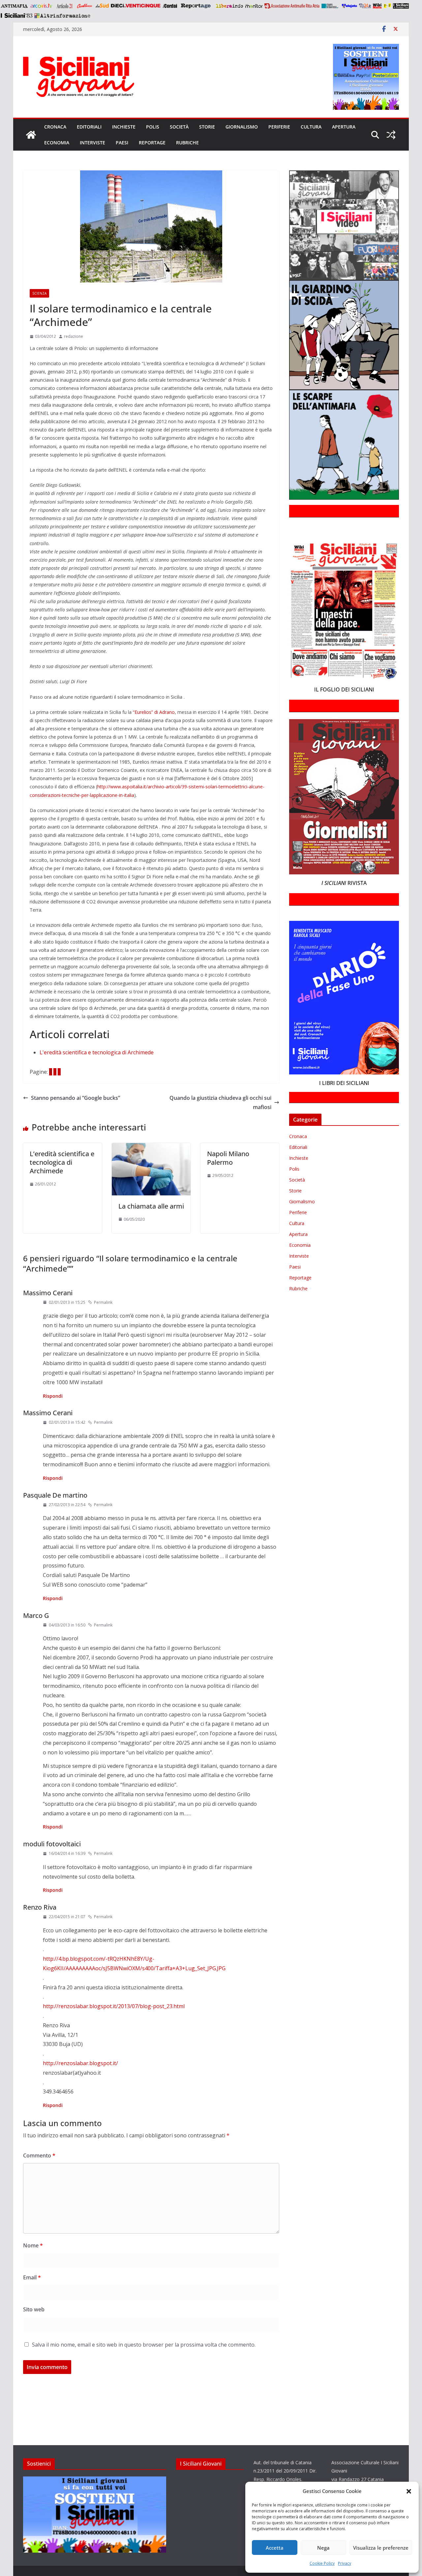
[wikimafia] (377, 6)
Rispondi (53, 1396)
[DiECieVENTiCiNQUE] (136, 6)
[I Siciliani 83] (16, 15)
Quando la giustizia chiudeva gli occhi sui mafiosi (220, 1103)
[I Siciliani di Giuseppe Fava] (401, 6)
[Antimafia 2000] (14, 6)
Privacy (345, 2563)
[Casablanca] (85, 6)
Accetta (275, 2548)
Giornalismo (242, 127)
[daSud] (102, 6)
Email (32, 2277)
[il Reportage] (196, 6)
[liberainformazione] (229, 6)
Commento (39, 2155)
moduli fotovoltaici (52, 1844)
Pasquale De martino (55, 1495)
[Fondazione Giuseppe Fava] (387, 6)
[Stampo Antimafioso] (331, 6)
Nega (323, 2548)
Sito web (34, 2309)
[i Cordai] (170, 6)
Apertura (344, 127)
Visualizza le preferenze (381, 2548)
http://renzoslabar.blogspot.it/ (80, 2063)
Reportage (152, 143)
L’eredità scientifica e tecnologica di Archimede (62, 1162)
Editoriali (89, 127)
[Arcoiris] (42, 6)
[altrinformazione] (62, 15)
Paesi (122, 143)
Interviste (92, 143)
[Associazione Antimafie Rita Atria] (292, 6)
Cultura (311, 127)
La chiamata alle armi (151, 1206)
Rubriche (187, 143)
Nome (33, 2245)
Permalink (103, 1302)
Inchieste (124, 127)
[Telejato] (349, 6)
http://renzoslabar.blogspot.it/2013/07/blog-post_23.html (114, 2006)
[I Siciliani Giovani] (31, 135)
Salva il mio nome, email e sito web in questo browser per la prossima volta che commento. (144, 2345)
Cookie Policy (322, 2563)
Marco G (36, 1615)
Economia (57, 143)
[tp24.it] (365, 6)
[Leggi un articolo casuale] (391, 135)
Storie (207, 127)
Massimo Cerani (48, 1293)
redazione (74, 336)
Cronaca (55, 127)
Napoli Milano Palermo (228, 1158)
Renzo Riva (40, 1907)
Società (179, 127)
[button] (409, 2491)
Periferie (279, 127)
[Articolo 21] (65, 6)
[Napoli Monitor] (254, 6)
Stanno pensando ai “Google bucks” (75, 1098)
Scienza (39, 293)
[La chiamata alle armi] (151, 1148)
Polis (153, 127)
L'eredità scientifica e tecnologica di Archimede (97, 1052)
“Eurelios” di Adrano (154, 712)
